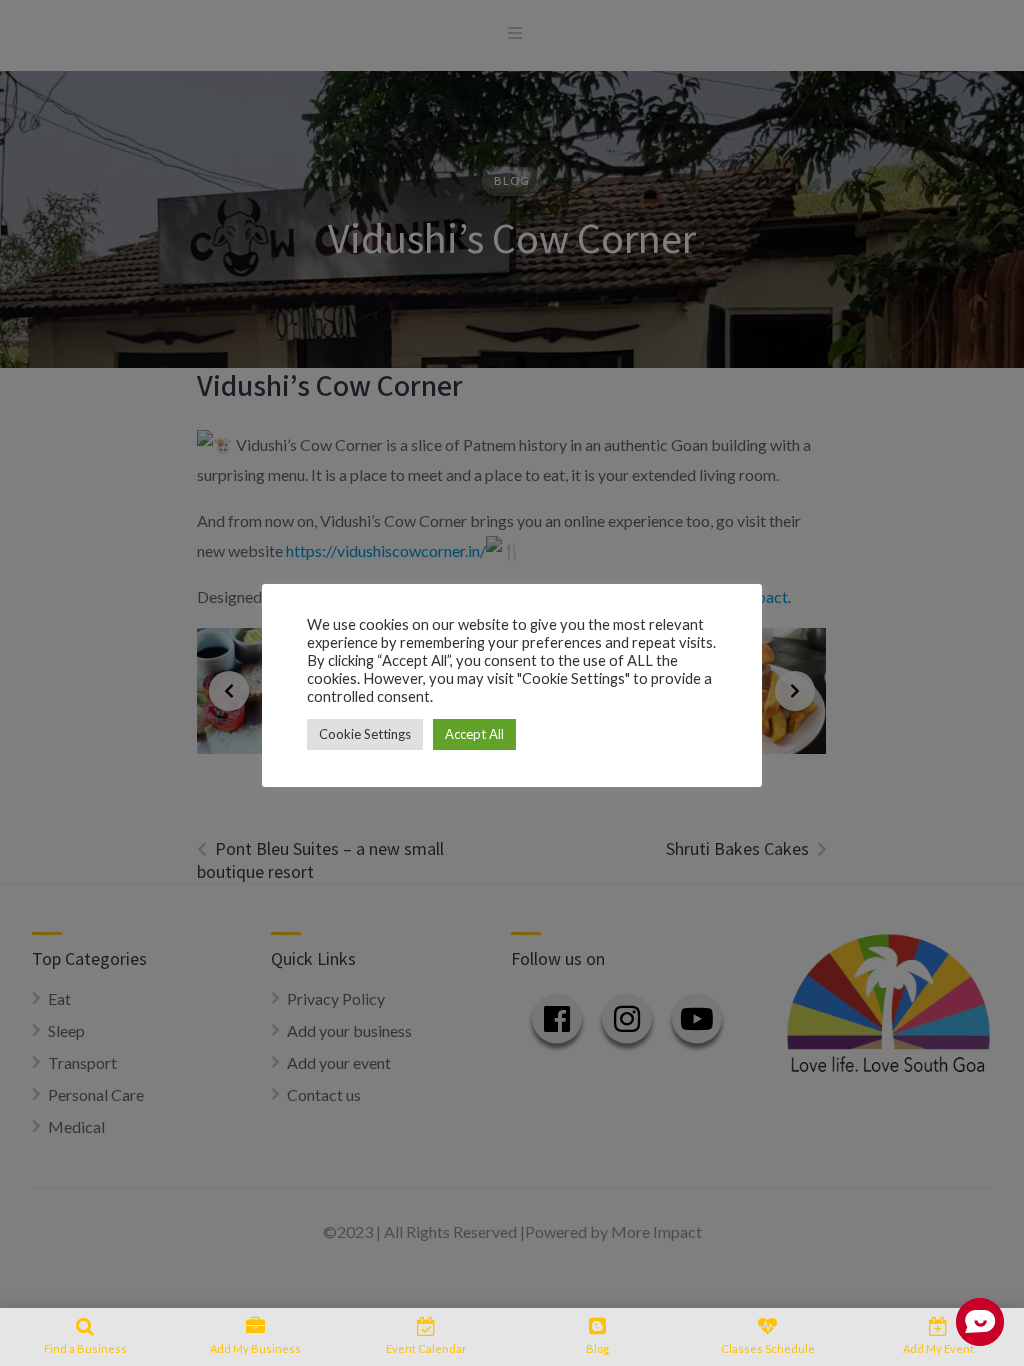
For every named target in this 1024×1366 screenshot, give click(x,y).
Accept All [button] (474, 734)
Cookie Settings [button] (365, 734)
